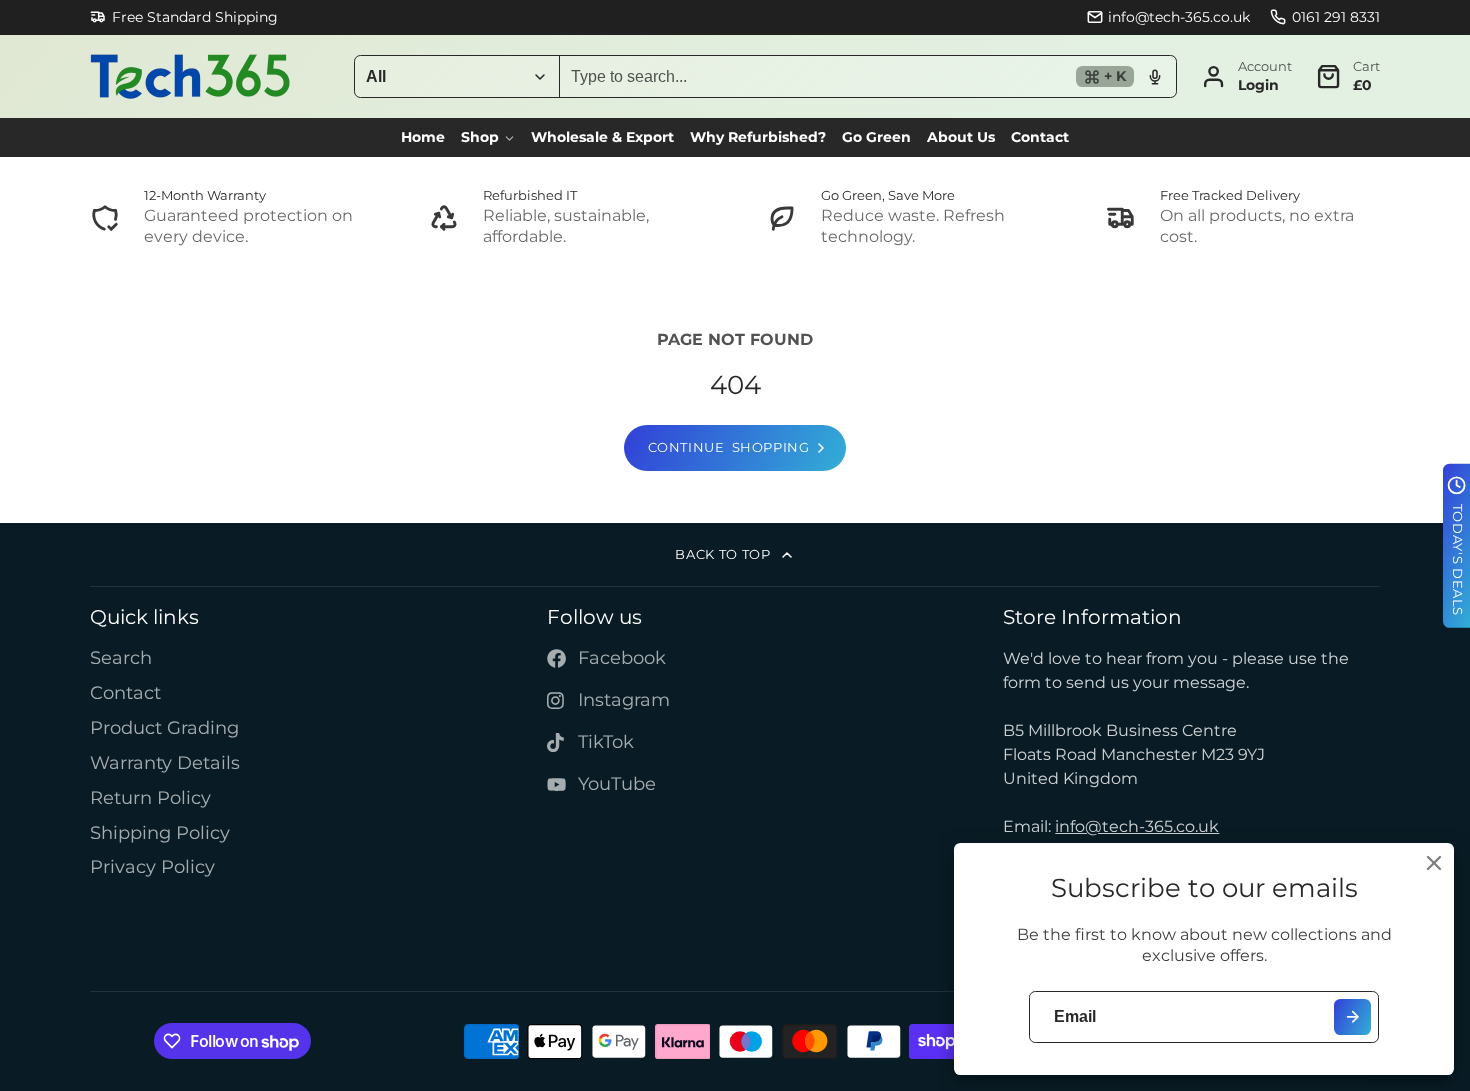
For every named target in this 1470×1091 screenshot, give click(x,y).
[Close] (1434, 863)
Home (423, 137)
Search (121, 657)
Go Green (876, 137)
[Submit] (1352, 1017)
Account (1246, 76)
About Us (961, 137)
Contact (1040, 137)
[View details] (227, 218)
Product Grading (164, 727)
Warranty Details (165, 762)
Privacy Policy (152, 866)
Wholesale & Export (602, 137)
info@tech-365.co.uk (1179, 17)
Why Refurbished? (758, 137)
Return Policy (150, 797)
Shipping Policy (160, 832)
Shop (480, 137)
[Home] (190, 76)
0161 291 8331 (1336, 17)
